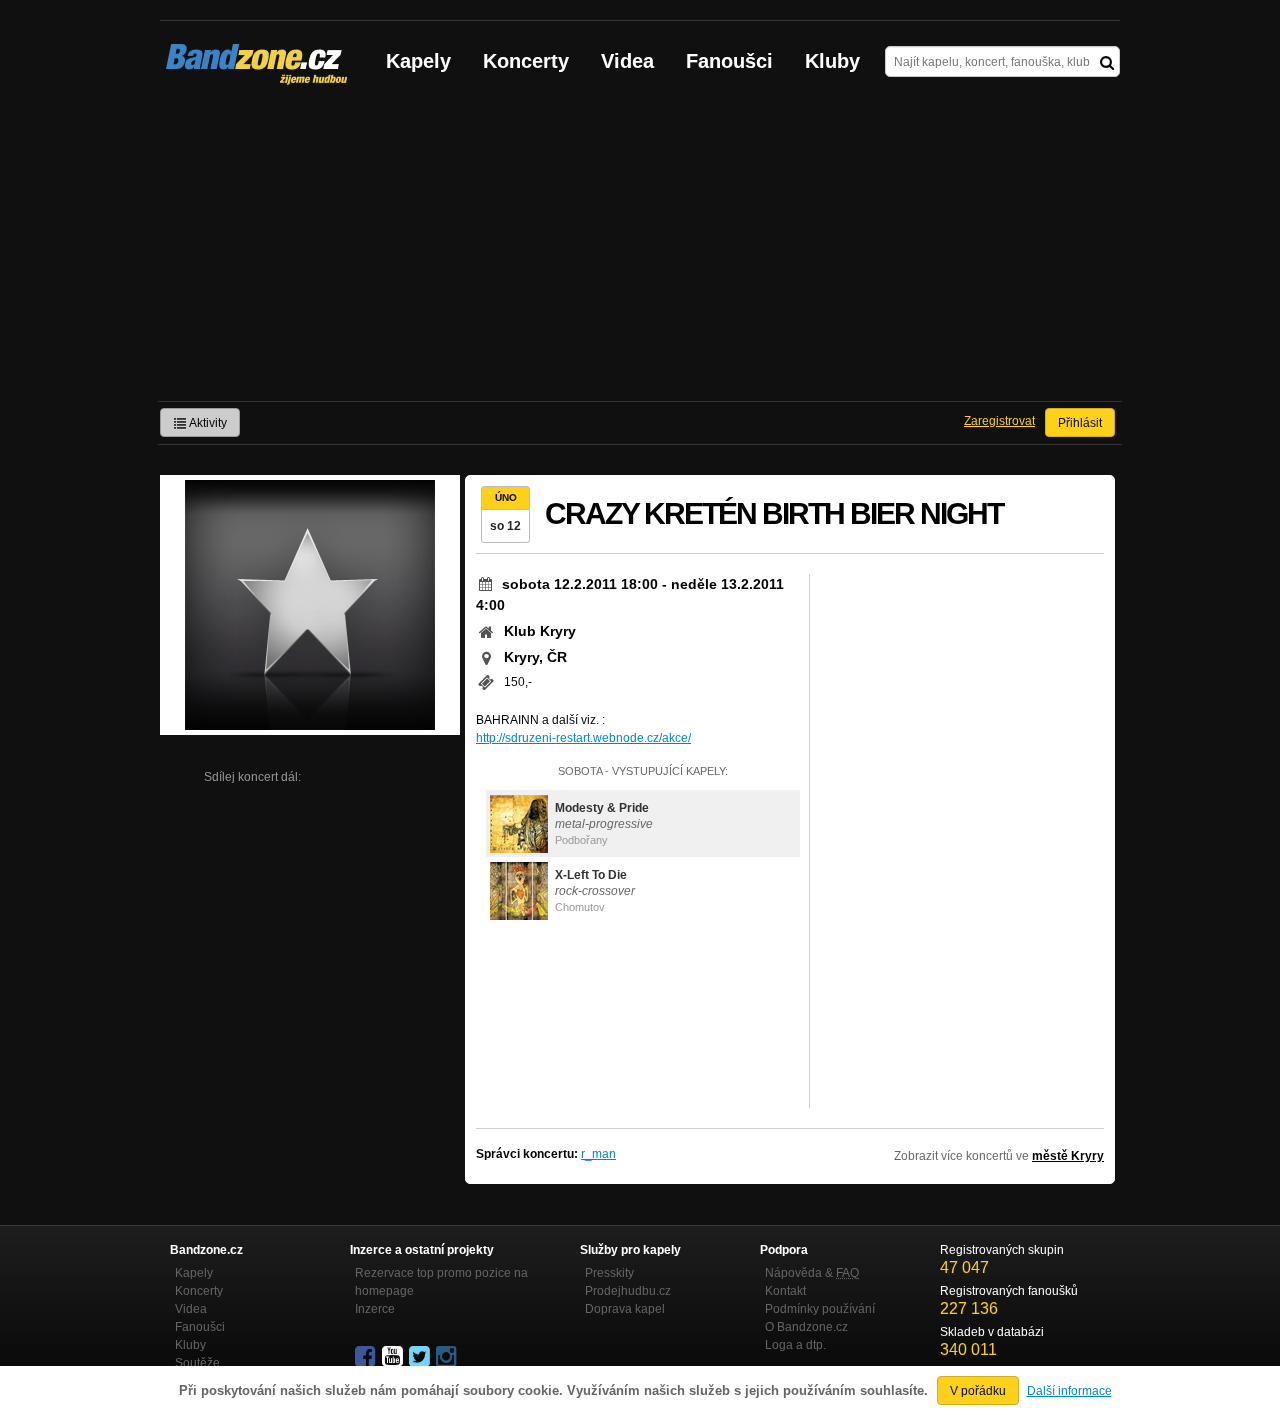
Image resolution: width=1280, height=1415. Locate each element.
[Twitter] (421, 1357)
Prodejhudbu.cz (628, 1291)
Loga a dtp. (795, 1345)
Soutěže (197, 1363)
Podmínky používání (820, 1309)
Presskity (609, 1273)
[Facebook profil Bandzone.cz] (367, 1357)
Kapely (418, 61)
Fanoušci (729, 61)
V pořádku (978, 1391)
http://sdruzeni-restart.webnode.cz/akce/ (583, 738)
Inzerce (375, 1309)
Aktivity (207, 423)
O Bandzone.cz (806, 1327)
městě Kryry (1068, 1156)
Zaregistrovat (999, 421)
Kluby (832, 61)
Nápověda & (812, 1273)
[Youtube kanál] (394, 1357)
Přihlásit (1080, 423)
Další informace (1069, 1391)
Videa (627, 61)
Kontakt (785, 1291)
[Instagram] (448, 1357)
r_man (598, 1154)
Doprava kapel (625, 1309)
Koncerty (526, 61)
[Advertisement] (640, 251)
